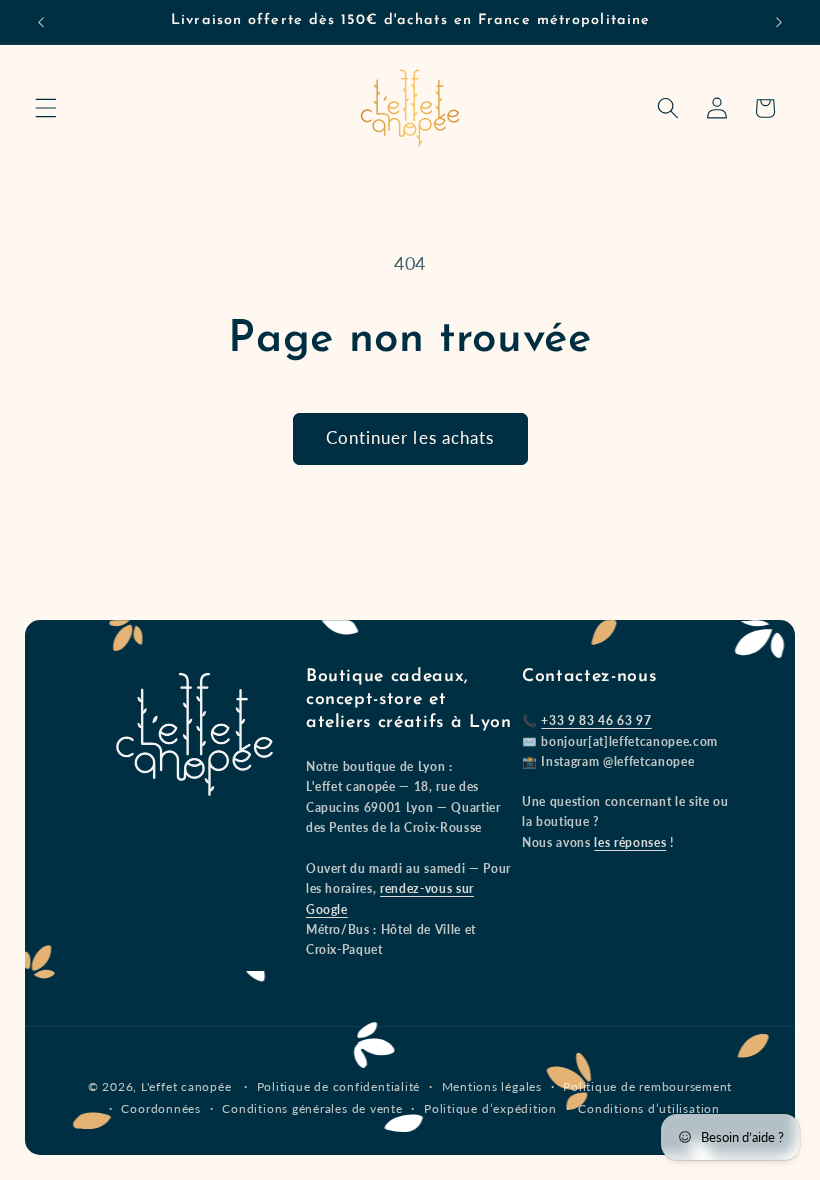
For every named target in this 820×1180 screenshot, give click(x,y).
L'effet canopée (186, 1086)
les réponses (630, 842)
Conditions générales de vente (312, 1108)
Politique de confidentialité (339, 1086)
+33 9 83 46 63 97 (596, 720)
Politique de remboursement (647, 1086)
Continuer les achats (410, 438)
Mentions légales (492, 1086)
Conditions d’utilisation (648, 1108)
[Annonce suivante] (779, 22)
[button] (46, 108)
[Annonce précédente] (41, 22)
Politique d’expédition (490, 1108)
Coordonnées (160, 1108)
